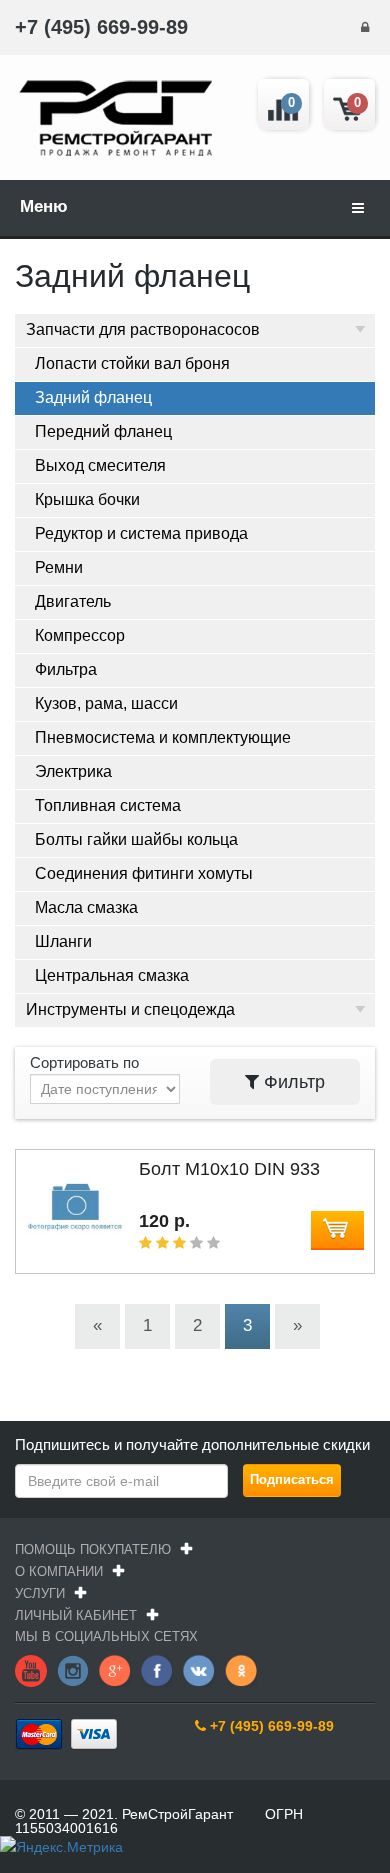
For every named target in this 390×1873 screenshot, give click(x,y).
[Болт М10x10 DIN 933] (75, 1252)
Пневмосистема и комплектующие (163, 737)
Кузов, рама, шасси (106, 703)
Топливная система (108, 805)
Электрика (73, 771)
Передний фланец (103, 431)
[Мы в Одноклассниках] (241, 1669)
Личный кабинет (76, 1615)
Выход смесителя (100, 465)
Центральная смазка (112, 975)
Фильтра (66, 669)
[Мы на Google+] (115, 1669)
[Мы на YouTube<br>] (31, 1669)
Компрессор (80, 635)
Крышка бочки (87, 499)
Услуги (40, 1593)
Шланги (63, 941)
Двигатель (73, 601)
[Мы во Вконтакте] (199, 1669)
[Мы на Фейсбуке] (157, 1669)
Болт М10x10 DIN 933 (229, 1169)
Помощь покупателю (93, 1549)
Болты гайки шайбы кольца (136, 839)
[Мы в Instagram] (73, 1669)
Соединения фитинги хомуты (144, 873)
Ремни (59, 567)
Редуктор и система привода (141, 533)
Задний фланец (93, 397)
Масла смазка (86, 907)
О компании (59, 1571)
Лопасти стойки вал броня (132, 363)
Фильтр (292, 1082)
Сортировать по (84, 1062)
